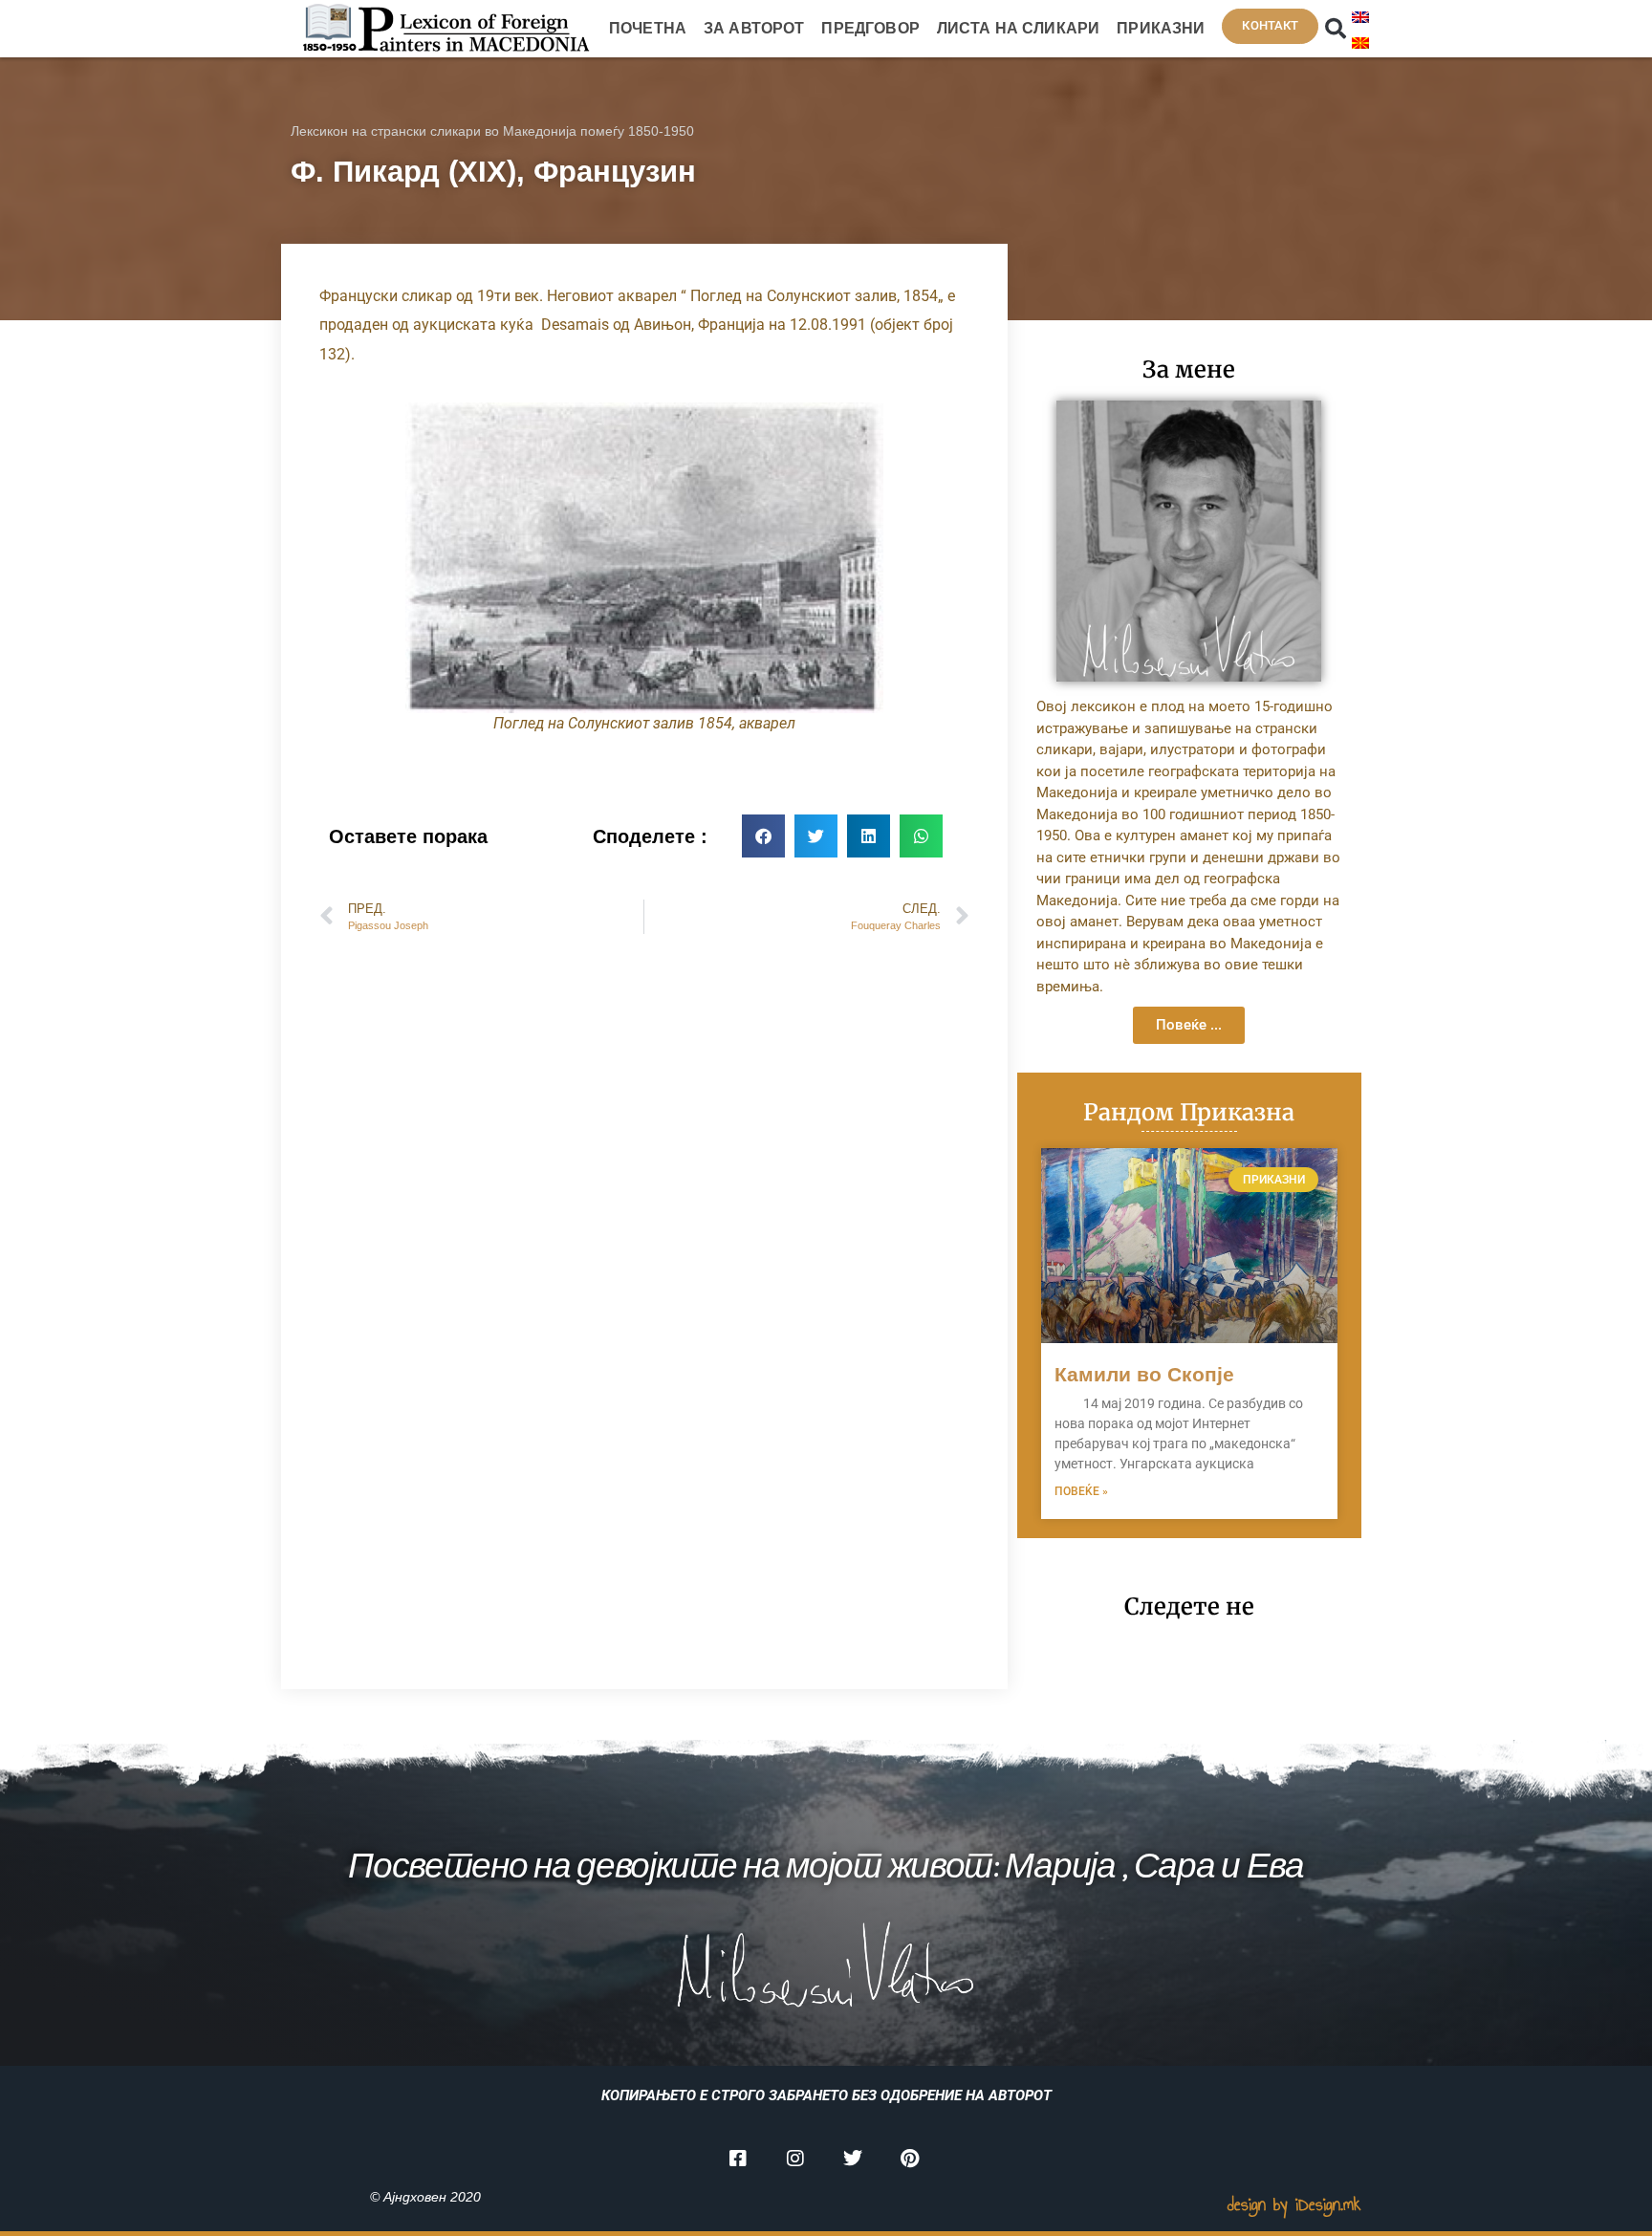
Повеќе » (1081, 1491)
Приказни (1161, 28)
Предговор (870, 28)
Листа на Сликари (1018, 28)
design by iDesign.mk (1294, 2204)
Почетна (648, 28)
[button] (1336, 29)
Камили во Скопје (1144, 1374)
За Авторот (754, 28)
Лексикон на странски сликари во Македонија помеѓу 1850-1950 (492, 131)
